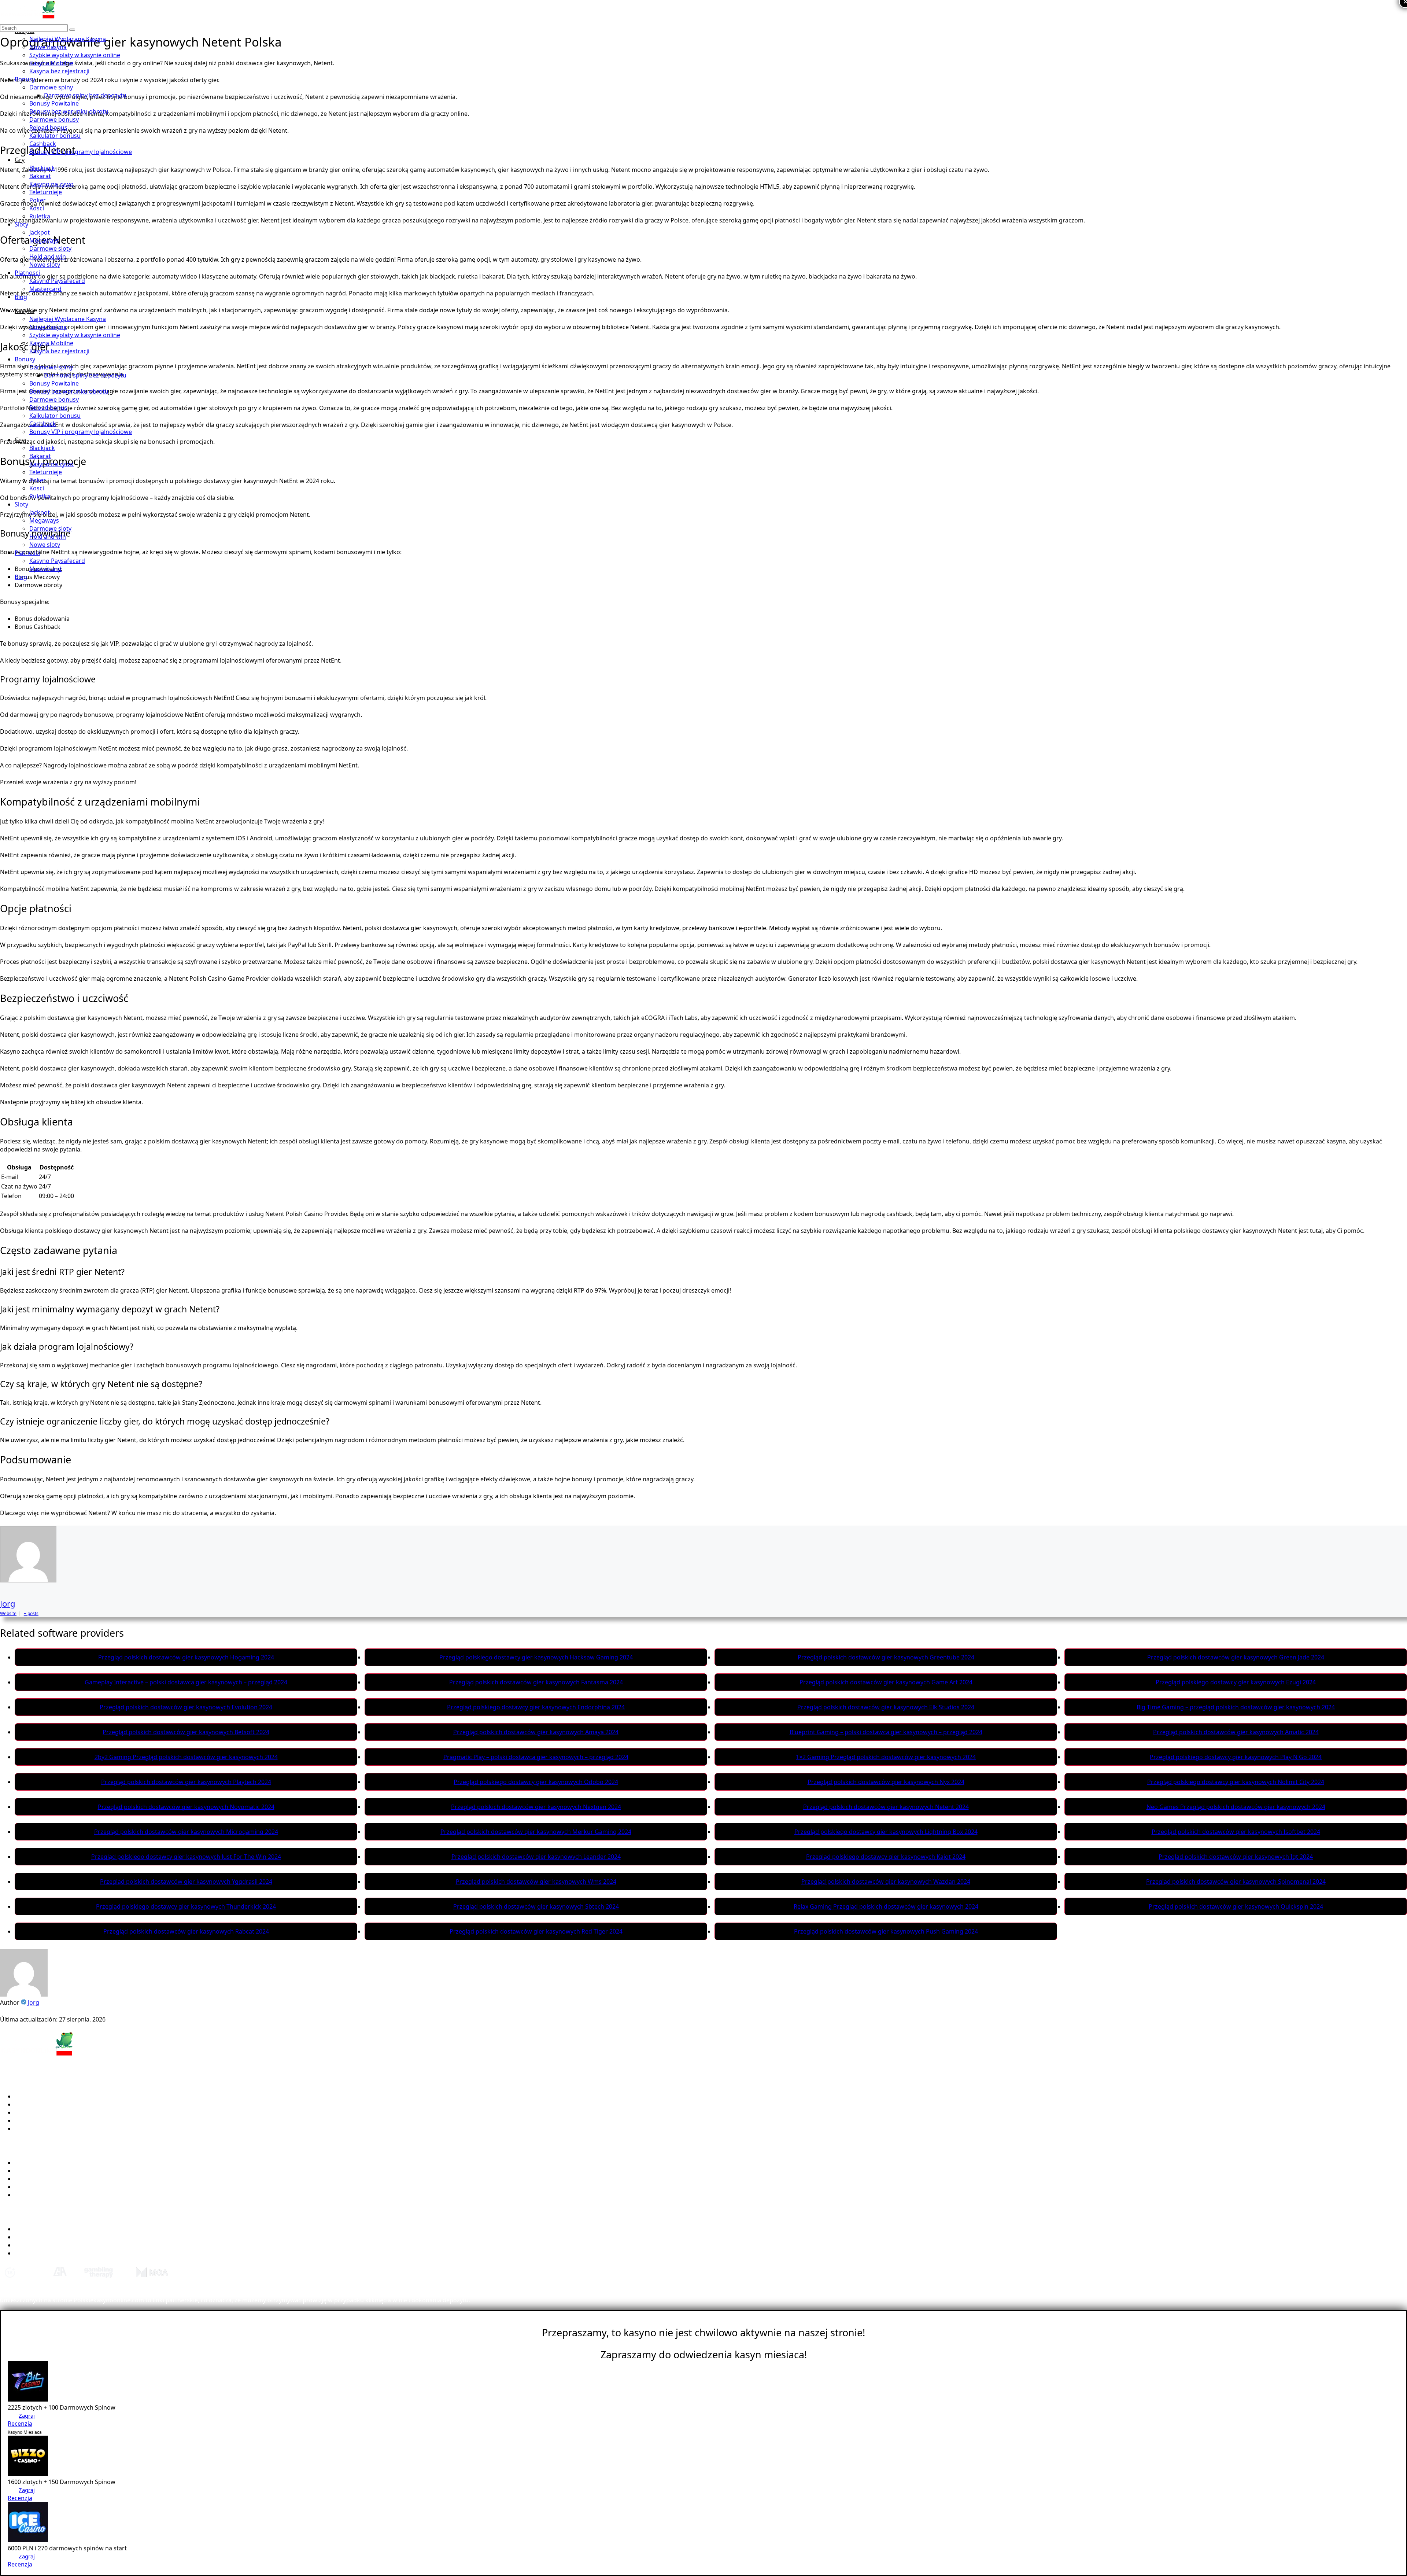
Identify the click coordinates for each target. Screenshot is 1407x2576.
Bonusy (25, 79)
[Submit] (72, 30)
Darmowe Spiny (37, 2179)
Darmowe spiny (51, 87)
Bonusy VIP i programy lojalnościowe (81, 152)
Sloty (21, 224)
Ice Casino (29, 2112)
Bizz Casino (30, 2104)
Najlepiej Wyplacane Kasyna (68, 39)
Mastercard (45, 289)
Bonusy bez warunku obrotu (69, 111)
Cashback (43, 144)
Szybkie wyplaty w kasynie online (75, 55)
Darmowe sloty (50, 248)
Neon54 (25, 2120)
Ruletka (40, 216)
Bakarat (40, 176)
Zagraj (27, 2415)
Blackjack (42, 168)
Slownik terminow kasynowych (58, 2237)
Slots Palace (31, 2129)
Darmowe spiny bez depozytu (85, 95)
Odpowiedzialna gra (43, 2253)
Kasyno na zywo (51, 184)
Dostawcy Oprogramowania (54, 2187)
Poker (38, 200)
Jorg (8, 1603)
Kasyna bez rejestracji (59, 71)
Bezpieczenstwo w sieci (47, 2245)
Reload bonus (48, 128)
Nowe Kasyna (48, 47)
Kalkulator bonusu (55, 136)
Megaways (44, 240)
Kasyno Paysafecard (57, 281)
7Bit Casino (30, 2096)
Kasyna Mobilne (51, 63)
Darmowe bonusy (54, 119)
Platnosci (27, 273)
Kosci (37, 208)
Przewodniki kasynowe (47, 2229)
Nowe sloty (45, 265)
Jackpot (40, 232)
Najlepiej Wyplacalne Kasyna (54, 2163)
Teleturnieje (46, 192)
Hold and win (48, 257)
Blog (21, 297)
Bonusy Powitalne (54, 103)
